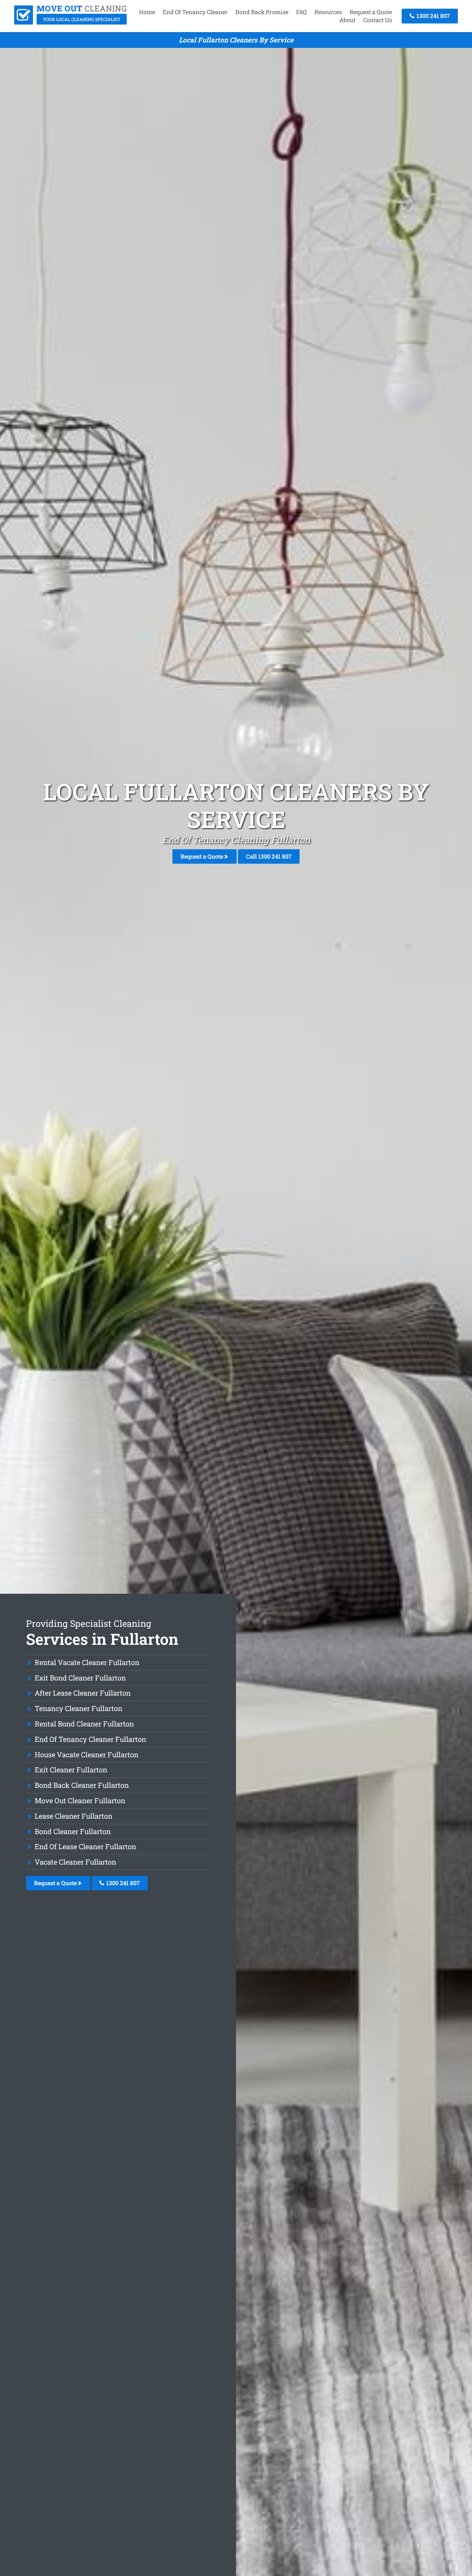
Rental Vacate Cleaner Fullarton (87, 1662)
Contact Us (378, 20)
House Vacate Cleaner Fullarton (87, 1755)
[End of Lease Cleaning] (70, 22)
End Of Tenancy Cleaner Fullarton (90, 1739)
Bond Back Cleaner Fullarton (82, 1785)
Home (147, 12)
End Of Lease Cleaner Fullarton (85, 1846)
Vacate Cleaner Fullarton (75, 1862)
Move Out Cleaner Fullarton (80, 1801)
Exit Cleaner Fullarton (71, 1770)
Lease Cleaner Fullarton (74, 1816)
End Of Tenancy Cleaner (195, 12)
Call (269, 856)
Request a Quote (371, 12)
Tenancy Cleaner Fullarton (79, 1708)
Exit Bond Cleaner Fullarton (80, 1678)
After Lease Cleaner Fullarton (83, 1693)
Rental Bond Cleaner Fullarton (84, 1724)
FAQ (301, 12)
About (347, 20)
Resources (328, 12)
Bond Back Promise (262, 12)
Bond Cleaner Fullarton (73, 1831)
